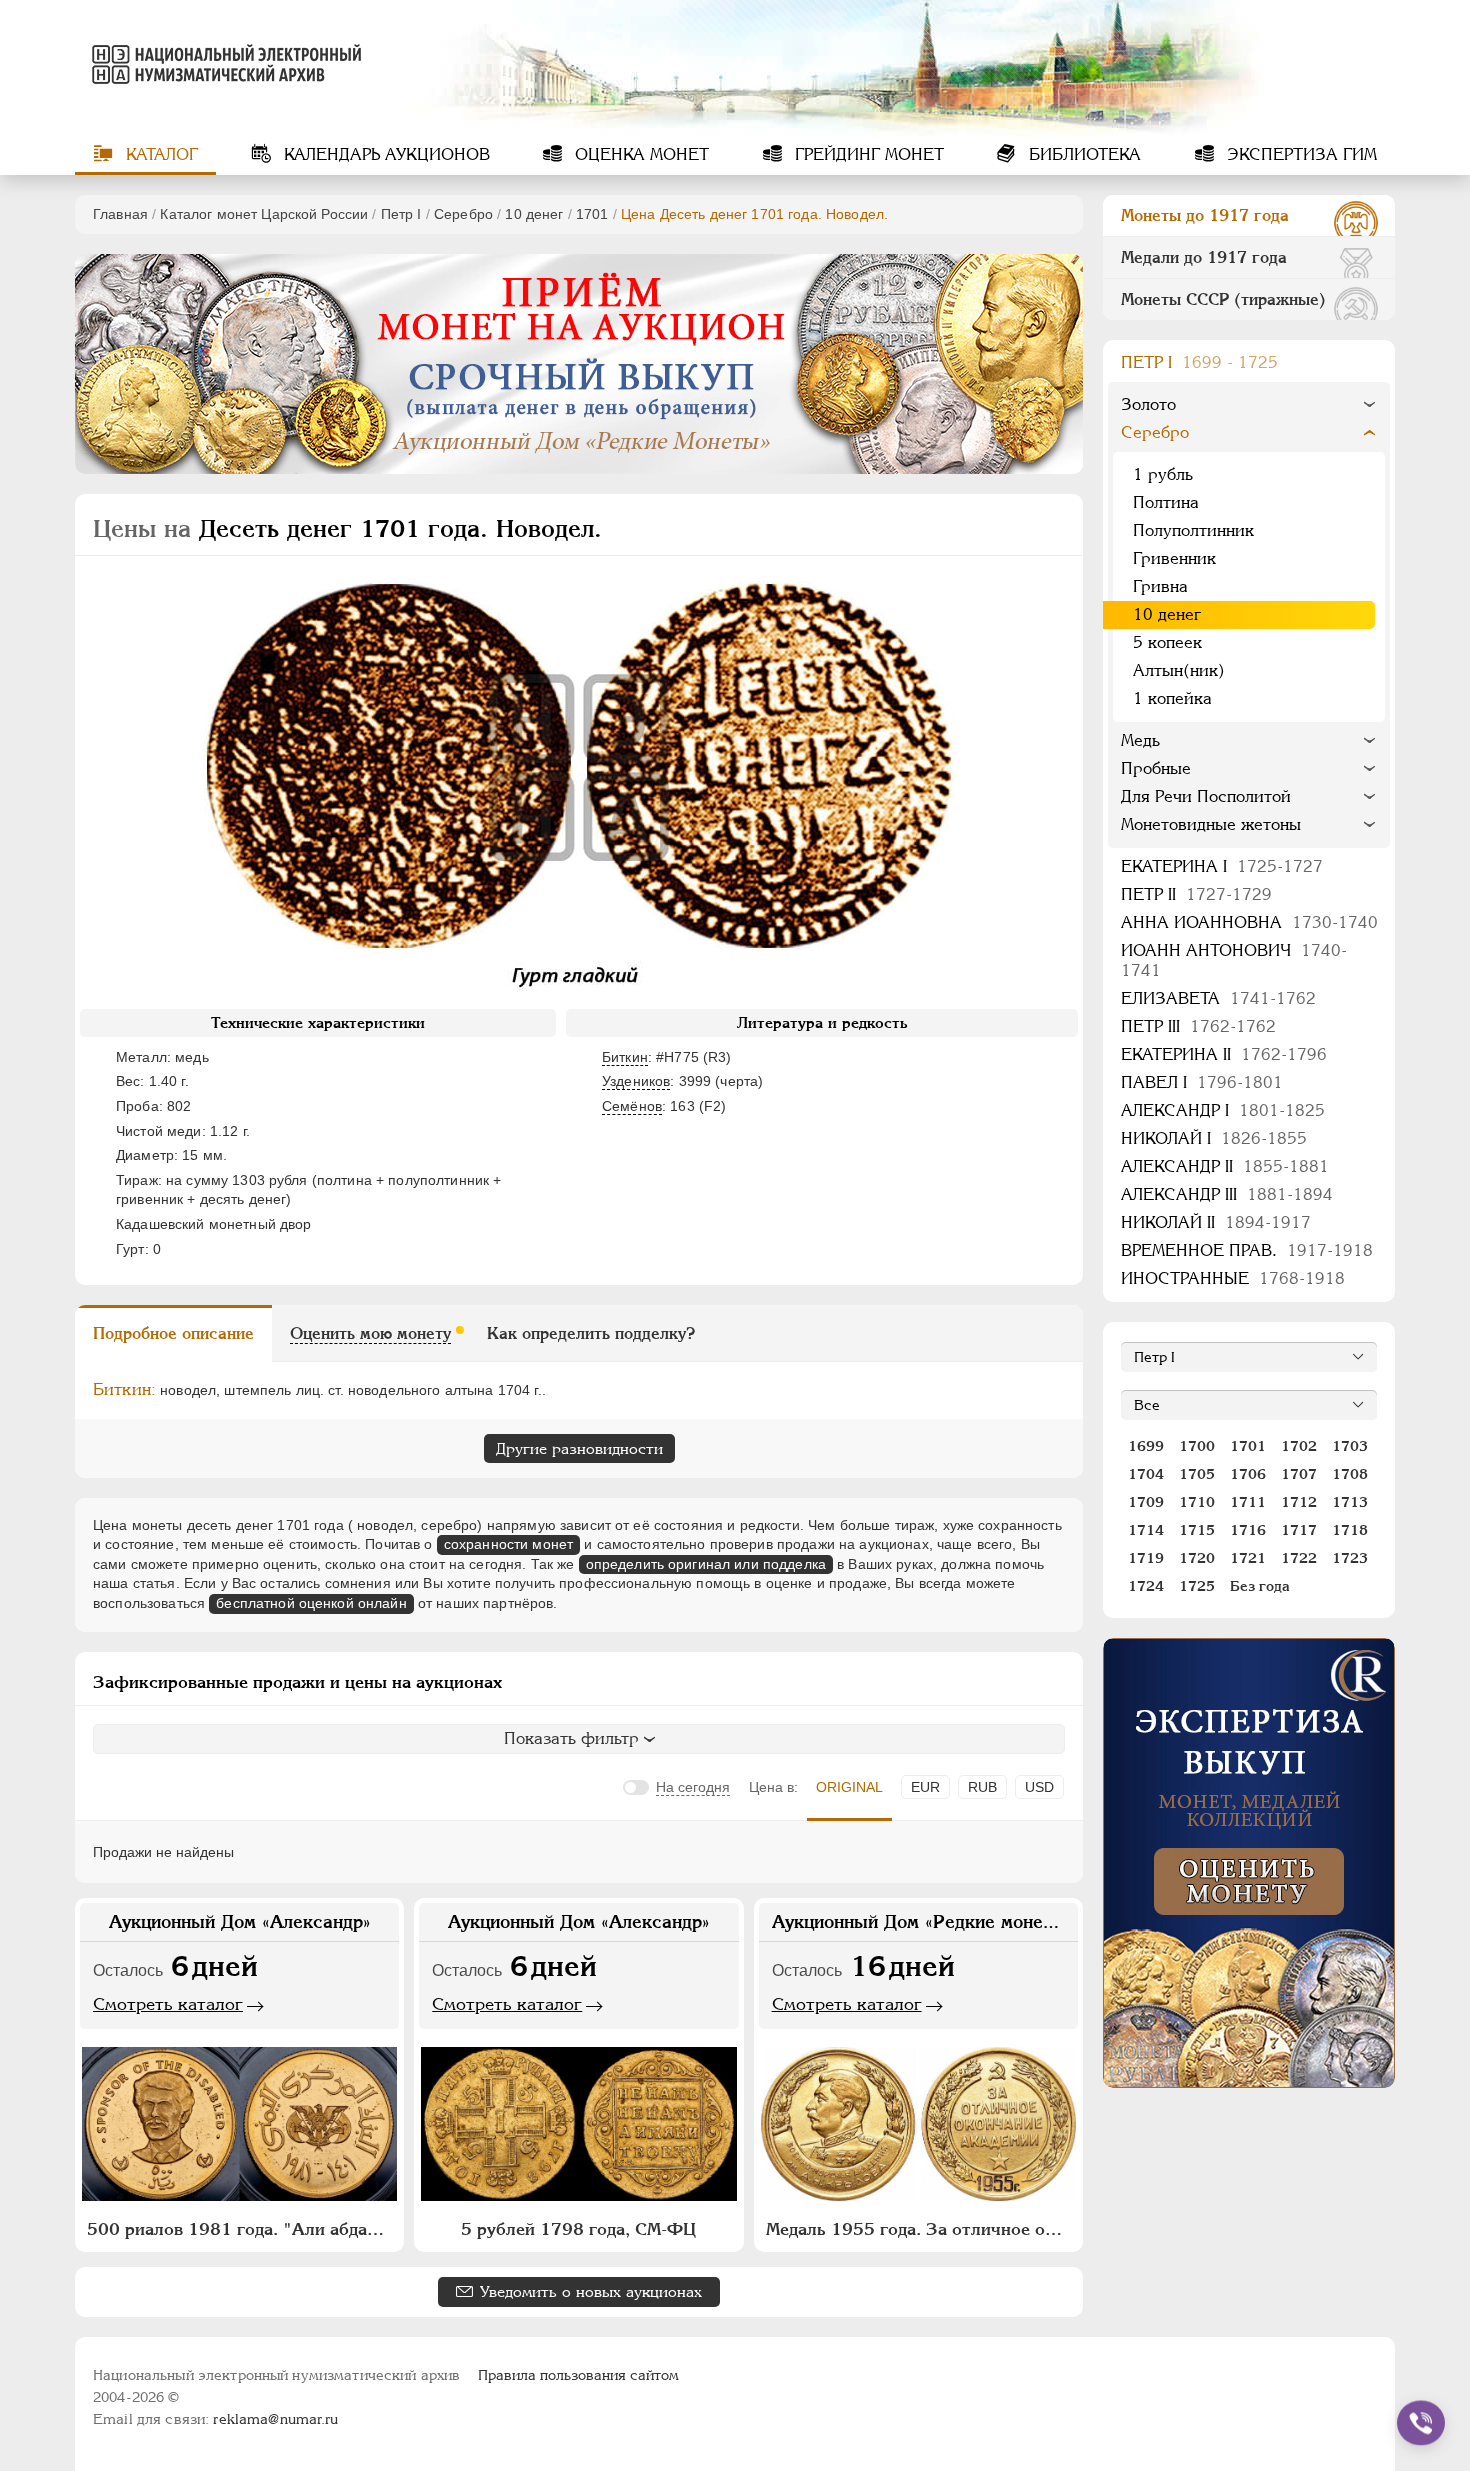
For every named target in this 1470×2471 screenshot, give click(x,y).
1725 (1197, 1586)
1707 (1299, 1474)
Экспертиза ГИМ (1299, 154)
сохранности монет (508, 1544)
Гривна (1160, 586)
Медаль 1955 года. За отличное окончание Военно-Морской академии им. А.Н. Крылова (921, 2229)
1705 (1197, 1474)
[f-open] (1421, 2423)
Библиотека (1082, 154)
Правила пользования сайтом (578, 2375)
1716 (1248, 1530)
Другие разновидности (579, 1448)
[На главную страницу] (223, 64)
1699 (1146, 1446)
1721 (1248, 1558)
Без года (1260, 1586)
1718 (1350, 1530)
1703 (1350, 1446)
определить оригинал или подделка (706, 1564)
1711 (1248, 1502)
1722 (1299, 1558)
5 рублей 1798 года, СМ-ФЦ (578, 2229)
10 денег (534, 214)
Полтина (1166, 502)
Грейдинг (867, 154)
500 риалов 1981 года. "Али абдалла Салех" (242, 2229)
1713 (1350, 1502)
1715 (1197, 1530)
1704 (1146, 1474)
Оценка (639, 154)
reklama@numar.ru (275, 2419)
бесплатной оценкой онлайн (311, 1603)
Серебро (463, 214)
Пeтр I (401, 214)
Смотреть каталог (168, 2004)
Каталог (159, 154)
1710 (1197, 1502)
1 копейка (1172, 698)
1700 (1197, 1446)
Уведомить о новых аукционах (591, 2291)
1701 (592, 214)
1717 (1299, 1530)
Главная (120, 214)
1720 (1197, 1558)
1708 (1350, 1474)
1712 (1299, 1502)
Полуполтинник (1193, 530)
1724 (1146, 1586)
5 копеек (1167, 642)
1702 (1299, 1446)
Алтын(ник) (1179, 670)
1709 (1146, 1502)
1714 (1146, 1530)
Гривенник (1174, 558)
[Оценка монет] (1249, 1863)
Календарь (384, 154)
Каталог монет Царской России (264, 214)
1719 (1146, 1558)
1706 (1248, 1474)
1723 (1350, 1558)
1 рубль (1163, 474)
